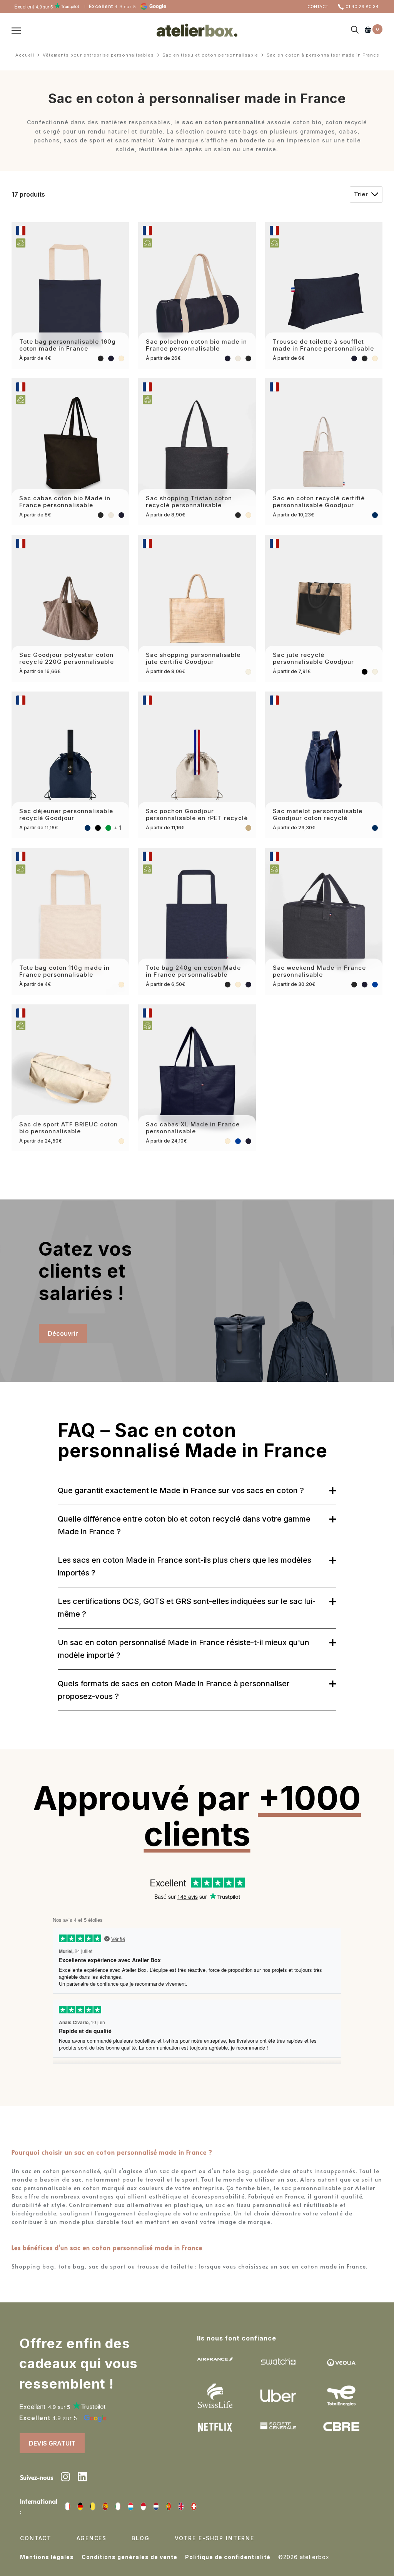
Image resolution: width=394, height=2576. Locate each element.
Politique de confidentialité (228, 2557)
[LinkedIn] (82, 2478)
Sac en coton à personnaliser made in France (323, 55)
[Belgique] (93, 2506)
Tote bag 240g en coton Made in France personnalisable (193, 971)
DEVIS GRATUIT (52, 2443)
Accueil (25, 55)
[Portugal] (169, 2506)
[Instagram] (65, 2478)
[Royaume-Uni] (181, 2506)
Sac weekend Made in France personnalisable (319, 971)
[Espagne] (105, 2506)
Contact (36, 2538)
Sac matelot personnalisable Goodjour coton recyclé (318, 814)
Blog (140, 2538)
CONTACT (318, 7)
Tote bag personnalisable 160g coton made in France (68, 345)
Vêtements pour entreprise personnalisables (98, 55)
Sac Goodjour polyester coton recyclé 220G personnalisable (67, 658)
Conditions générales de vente (129, 2557)
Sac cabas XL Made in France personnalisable (193, 1128)
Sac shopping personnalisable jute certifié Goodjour (193, 658)
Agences (92, 2538)
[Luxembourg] (131, 2506)
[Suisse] (194, 2506)
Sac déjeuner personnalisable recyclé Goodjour (66, 814)
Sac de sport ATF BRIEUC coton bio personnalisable (68, 1128)
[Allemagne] (80, 2506)
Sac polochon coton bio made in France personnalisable (196, 345)
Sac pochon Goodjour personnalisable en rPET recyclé (197, 814)
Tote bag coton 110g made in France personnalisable (64, 971)
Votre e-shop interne (215, 2538)
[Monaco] (143, 2506)
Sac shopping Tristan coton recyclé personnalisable (189, 502)
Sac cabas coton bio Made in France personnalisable (65, 502)
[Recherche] (355, 30)
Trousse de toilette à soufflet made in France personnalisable (323, 345)
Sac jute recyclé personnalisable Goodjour (313, 658)
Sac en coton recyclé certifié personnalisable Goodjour (319, 502)
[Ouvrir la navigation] (16, 30)
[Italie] (118, 2506)
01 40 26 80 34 (362, 7)
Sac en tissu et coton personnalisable (210, 55)
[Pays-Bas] (156, 2506)
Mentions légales (47, 2557)
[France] (68, 2506)
